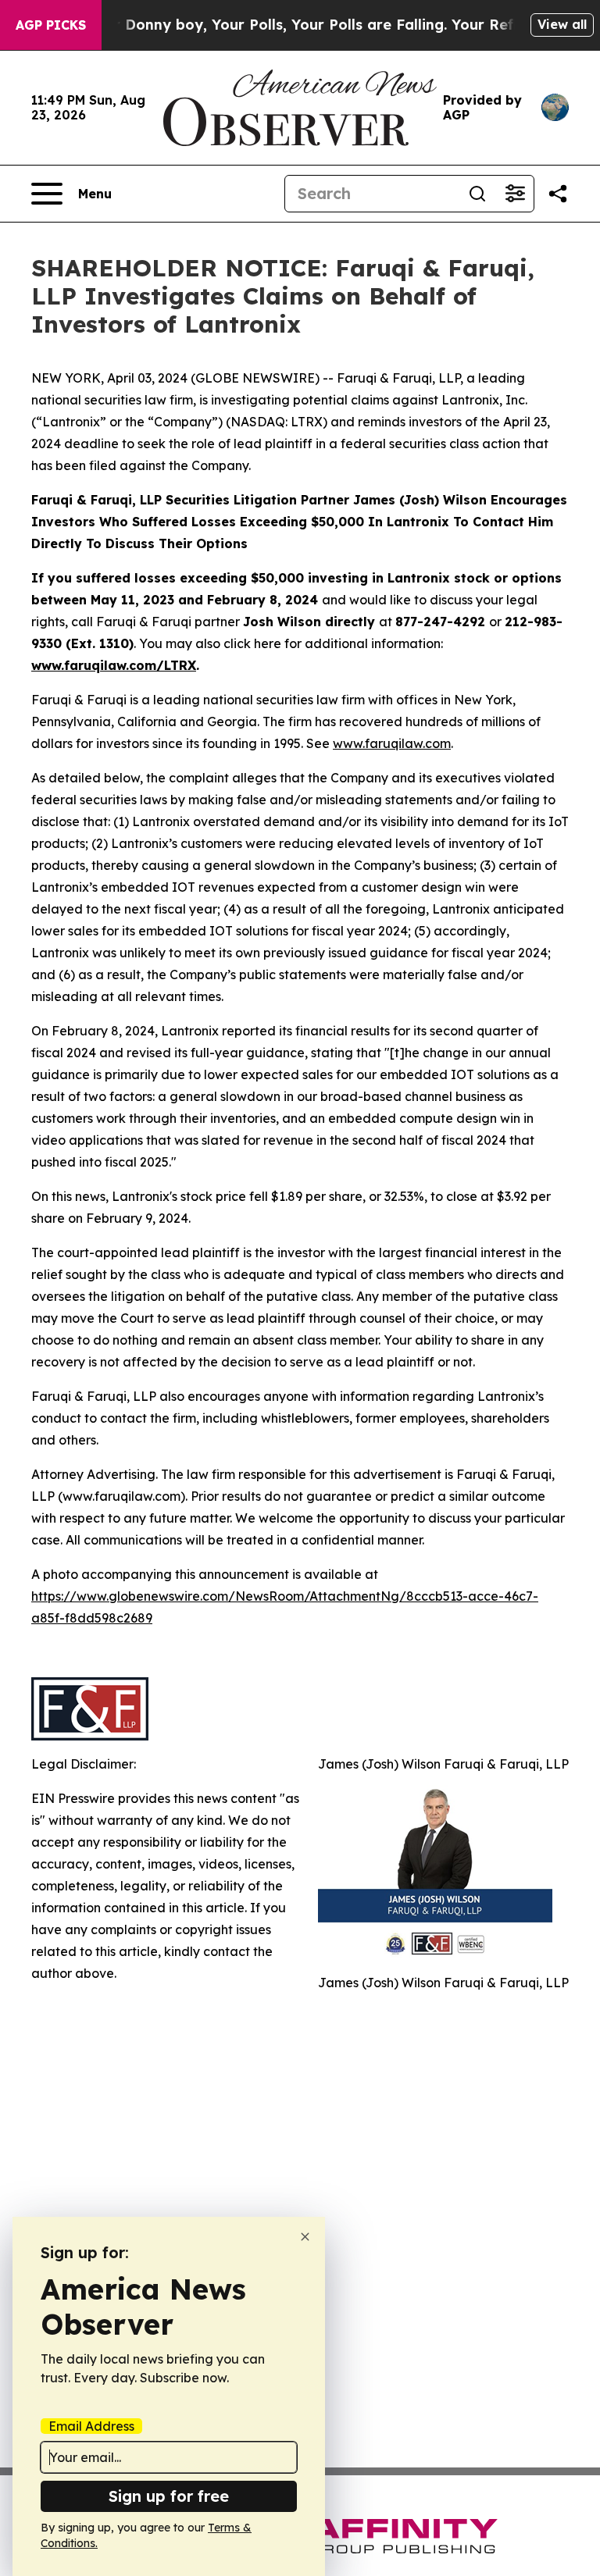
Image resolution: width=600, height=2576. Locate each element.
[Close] (305, 2237)
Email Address (91, 2426)
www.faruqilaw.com (392, 743)
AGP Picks (51, 25)
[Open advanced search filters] (515, 194)
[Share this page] (558, 194)
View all (562, 24)
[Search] (477, 194)
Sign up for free (169, 2496)
